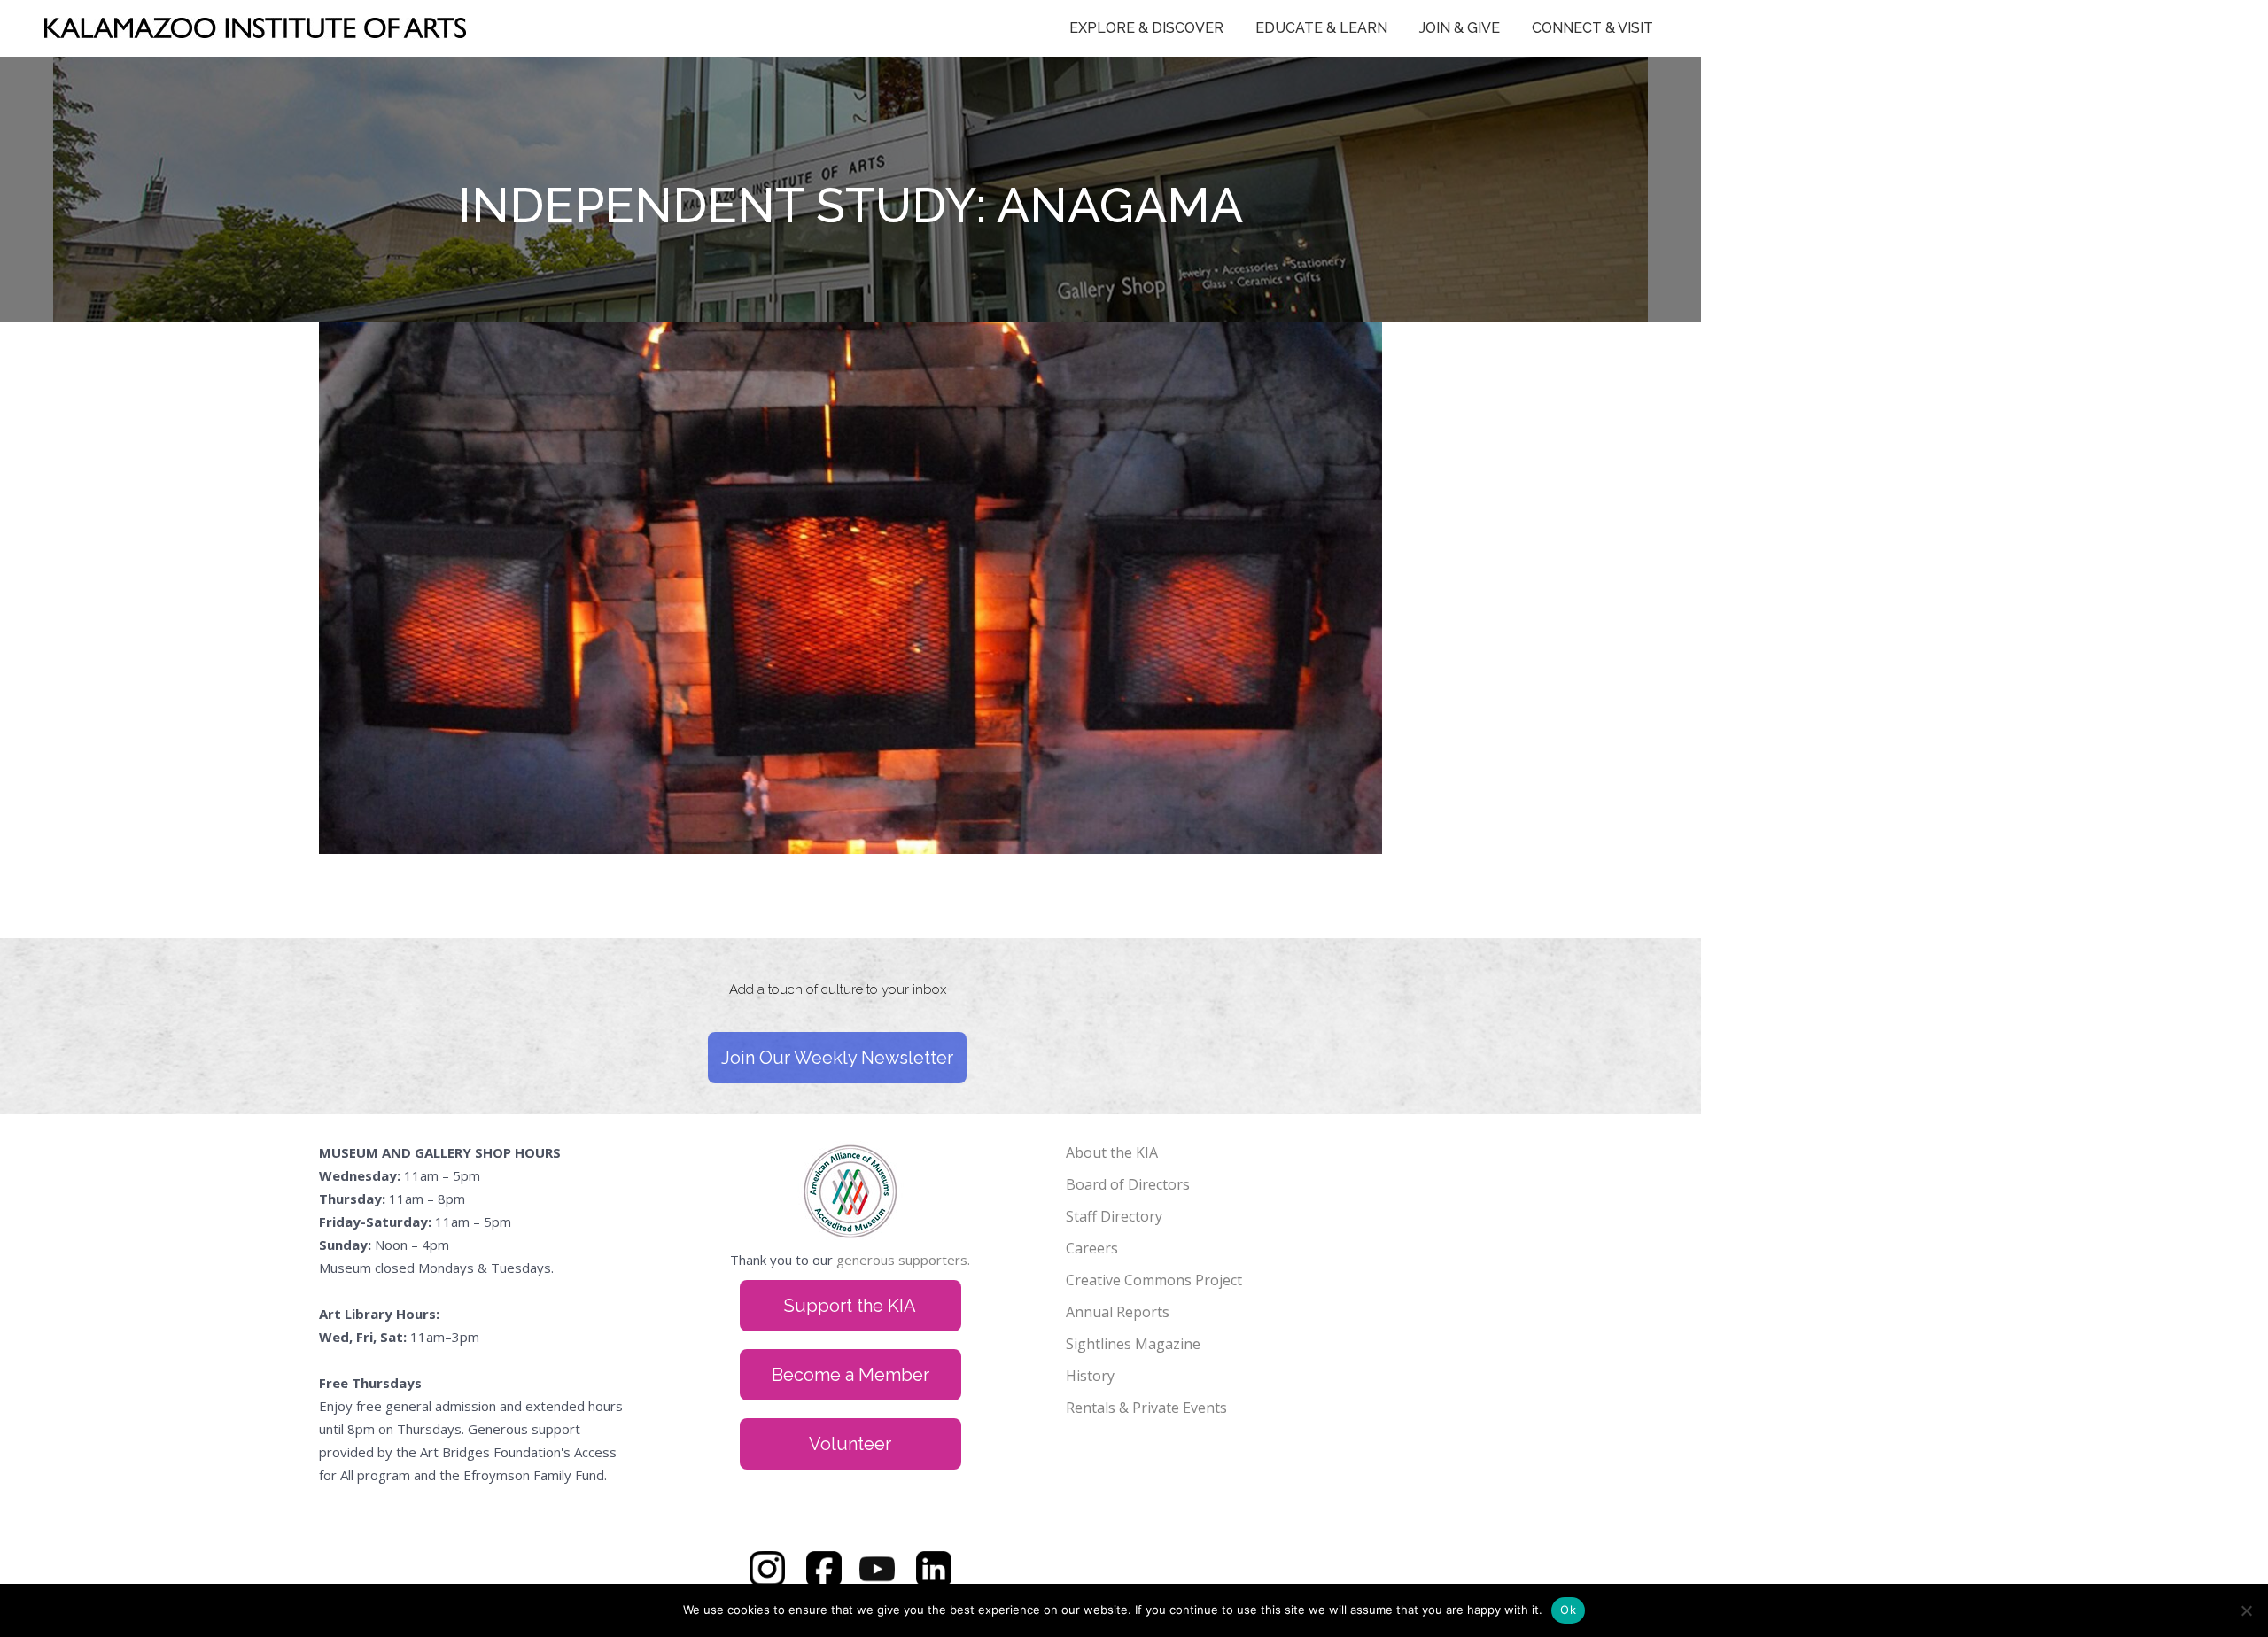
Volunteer (850, 1444)
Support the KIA (850, 1306)
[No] (2246, 1610)
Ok (1568, 1610)
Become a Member (850, 1375)
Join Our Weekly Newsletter (837, 1058)
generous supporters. (903, 1260)
